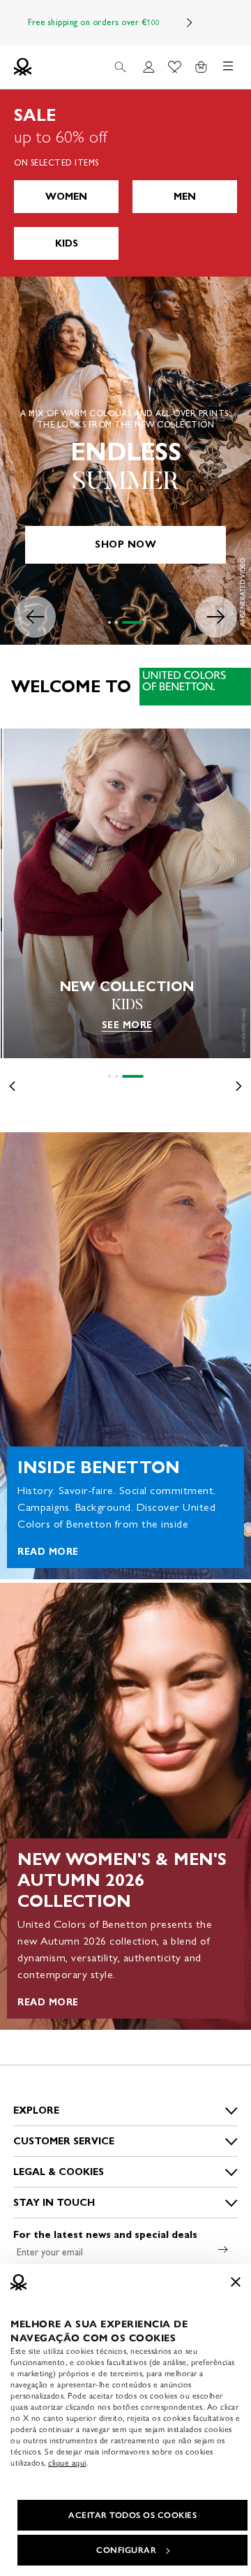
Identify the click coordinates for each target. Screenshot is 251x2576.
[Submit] (223, 2249)
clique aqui (67, 2463)
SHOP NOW (125, 544)
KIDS (67, 243)
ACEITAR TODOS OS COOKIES (132, 2515)
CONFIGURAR (126, 2550)
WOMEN (66, 197)
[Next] (190, 22)
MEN (185, 197)
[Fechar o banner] (236, 2282)
